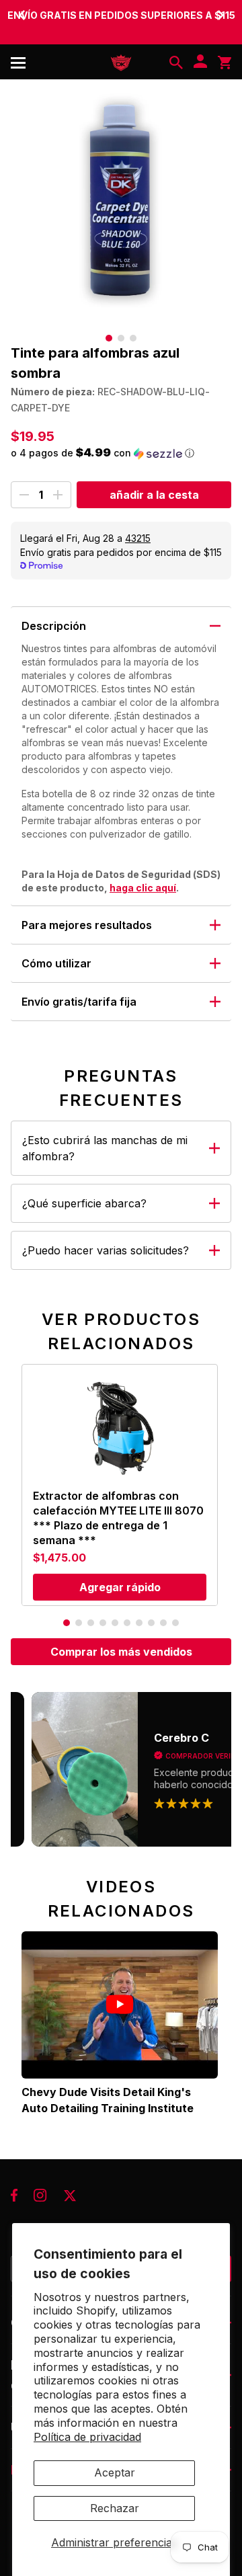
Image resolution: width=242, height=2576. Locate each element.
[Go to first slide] (220, 15)
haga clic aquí (143, 888)
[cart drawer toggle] (225, 63)
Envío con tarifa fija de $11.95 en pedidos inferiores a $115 (121, 22)
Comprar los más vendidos (121, 1652)
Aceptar (115, 2472)
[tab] (109, 338)
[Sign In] (200, 63)
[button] (121, 453)
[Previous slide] (22, 15)
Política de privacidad (87, 2437)
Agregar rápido (120, 1587)
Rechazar (115, 2508)
